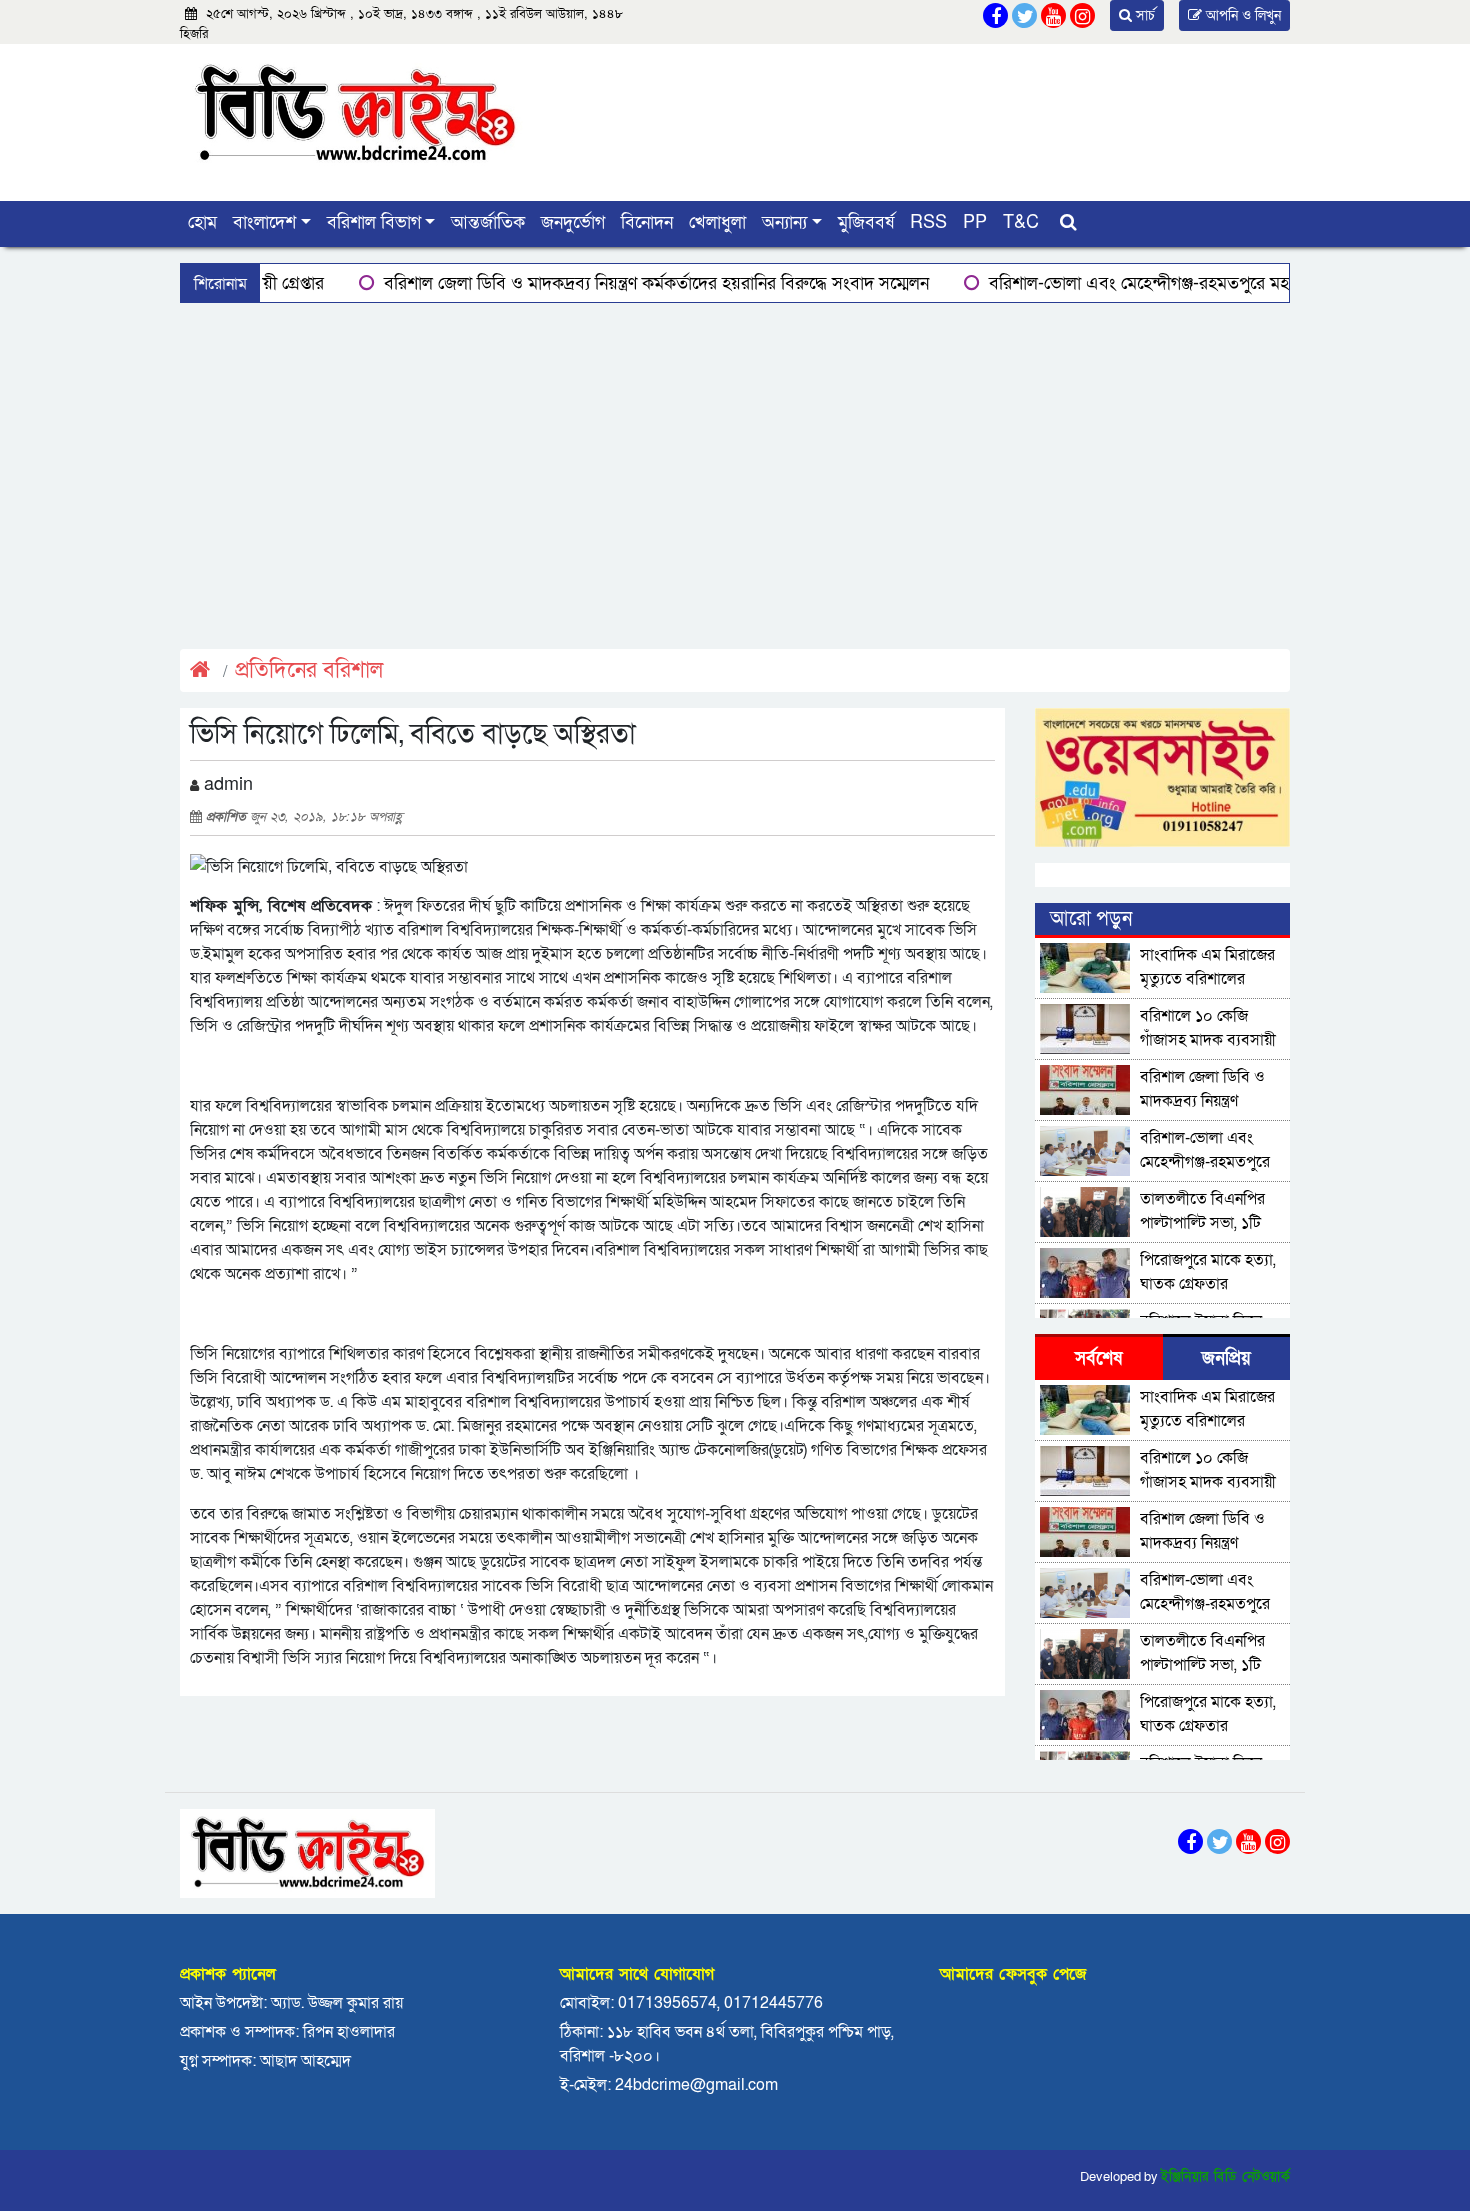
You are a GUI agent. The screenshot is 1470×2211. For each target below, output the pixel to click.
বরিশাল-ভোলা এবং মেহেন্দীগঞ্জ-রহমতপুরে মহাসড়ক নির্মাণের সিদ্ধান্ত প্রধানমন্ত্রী (1170, 283)
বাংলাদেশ (264, 222)
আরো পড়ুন (1091, 919)
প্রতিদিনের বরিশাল (309, 670)
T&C (1021, 222)
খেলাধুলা (717, 222)
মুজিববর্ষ (866, 222)
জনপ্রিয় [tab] (1226, 1358)
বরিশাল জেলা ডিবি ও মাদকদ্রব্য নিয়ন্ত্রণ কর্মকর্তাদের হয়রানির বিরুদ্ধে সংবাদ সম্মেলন (585, 283)
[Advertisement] (735, 473)
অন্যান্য (784, 222)
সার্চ (1143, 15)
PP (975, 222)
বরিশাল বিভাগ (374, 222)
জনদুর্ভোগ (573, 222)
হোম (202, 222)
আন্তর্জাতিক (488, 222)
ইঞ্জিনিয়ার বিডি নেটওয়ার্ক (1225, 2177)
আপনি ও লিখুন (1241, 15)
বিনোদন (647, 222)
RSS (928, 222)
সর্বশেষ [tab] (1098, 1358)
